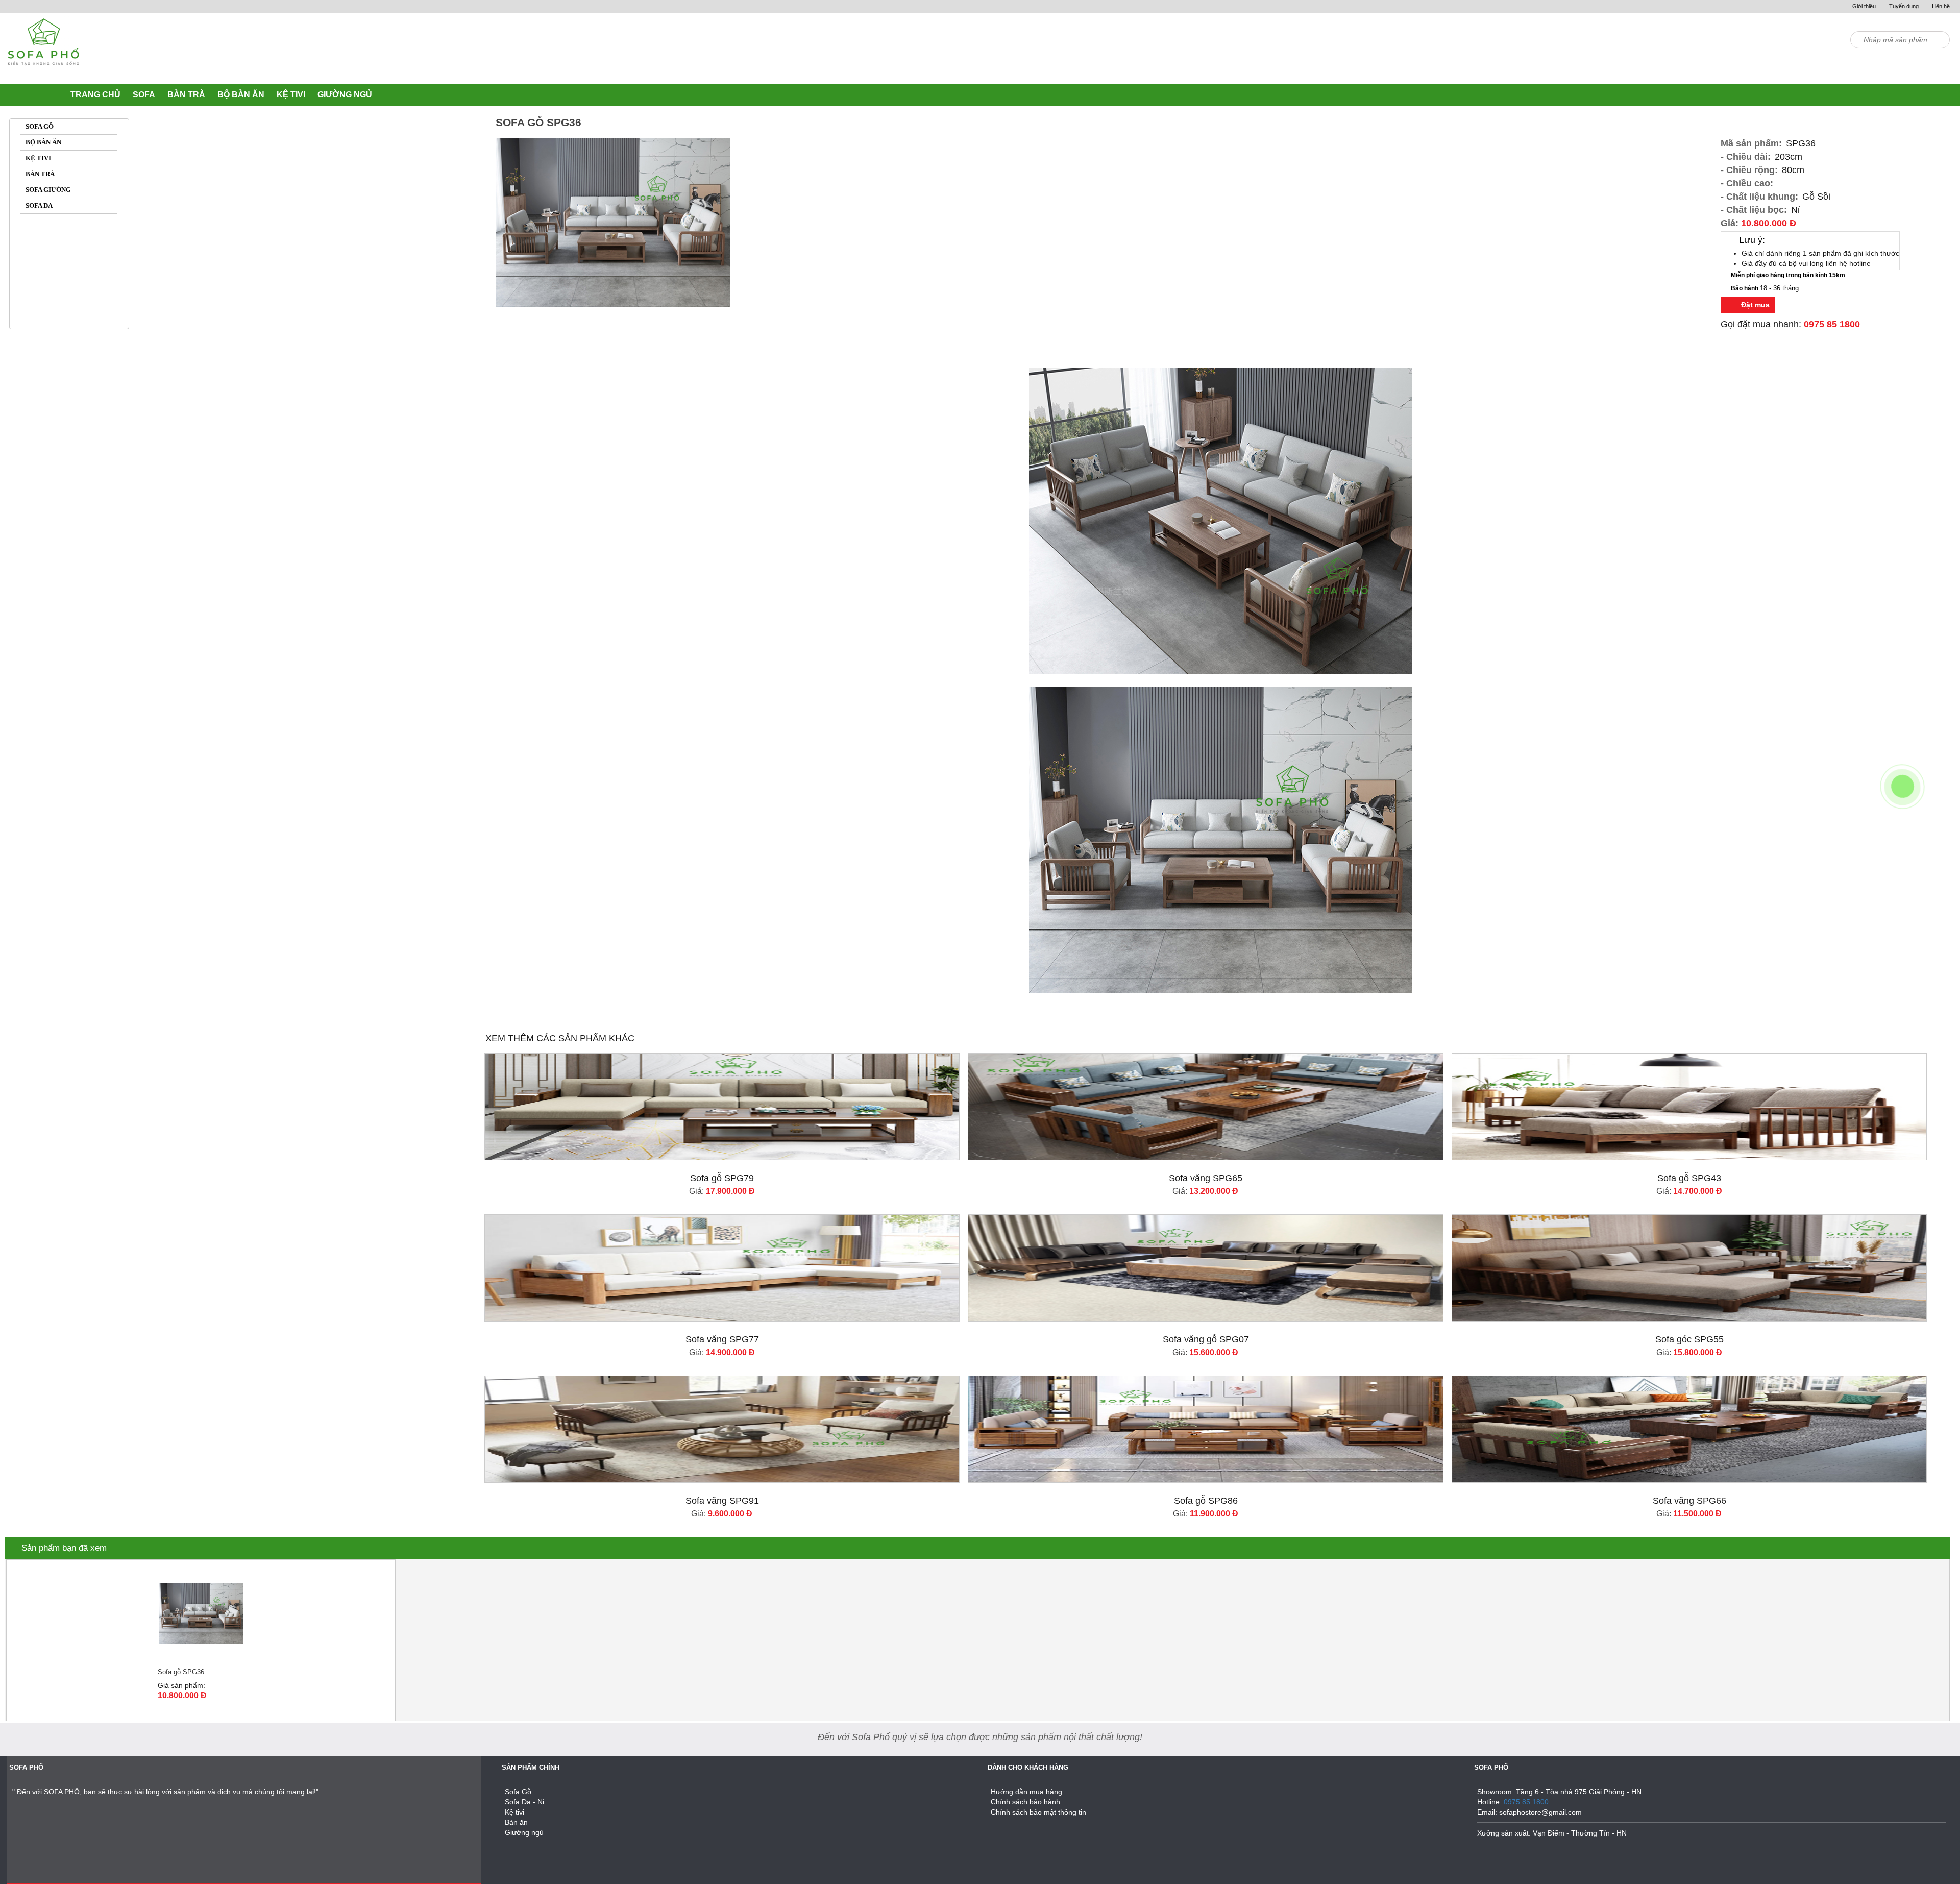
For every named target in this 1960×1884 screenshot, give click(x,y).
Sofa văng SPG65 (1206, 1178)
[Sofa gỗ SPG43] (1689, 1107)
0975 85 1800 (1832, 324)
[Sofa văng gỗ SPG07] (1206, 1268)
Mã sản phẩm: (1751, 143)
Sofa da (39, 205)
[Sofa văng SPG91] (722, 1429)
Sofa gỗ (40, 126)
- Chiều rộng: (1749, 170)
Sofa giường (48, 190)
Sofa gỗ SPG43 (1689, 1178)
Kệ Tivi (38, 158)
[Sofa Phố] (43, 49)
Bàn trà (40, 174)
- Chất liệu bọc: (1754, 210)
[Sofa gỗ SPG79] (722, 1107)
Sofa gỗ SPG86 (1206, 1501)
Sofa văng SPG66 (1689, 1501)
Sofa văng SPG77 (722, 1339)
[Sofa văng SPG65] (1206, 1107)
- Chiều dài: (1746, 157)
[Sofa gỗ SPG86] (1206, 1429)
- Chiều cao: (1747, 183)
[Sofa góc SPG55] (1689, 1268)
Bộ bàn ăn (43, 142)
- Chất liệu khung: (1759, 197)
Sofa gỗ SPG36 (181, 1672)
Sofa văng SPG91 (722, 1501)
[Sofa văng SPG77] (722, 1268)
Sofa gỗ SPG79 (722, 1178)
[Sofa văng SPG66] (1689, 1429)
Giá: (1758, 223)
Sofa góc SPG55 (1689, 1339)
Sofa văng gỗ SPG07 (1206, 1339)
